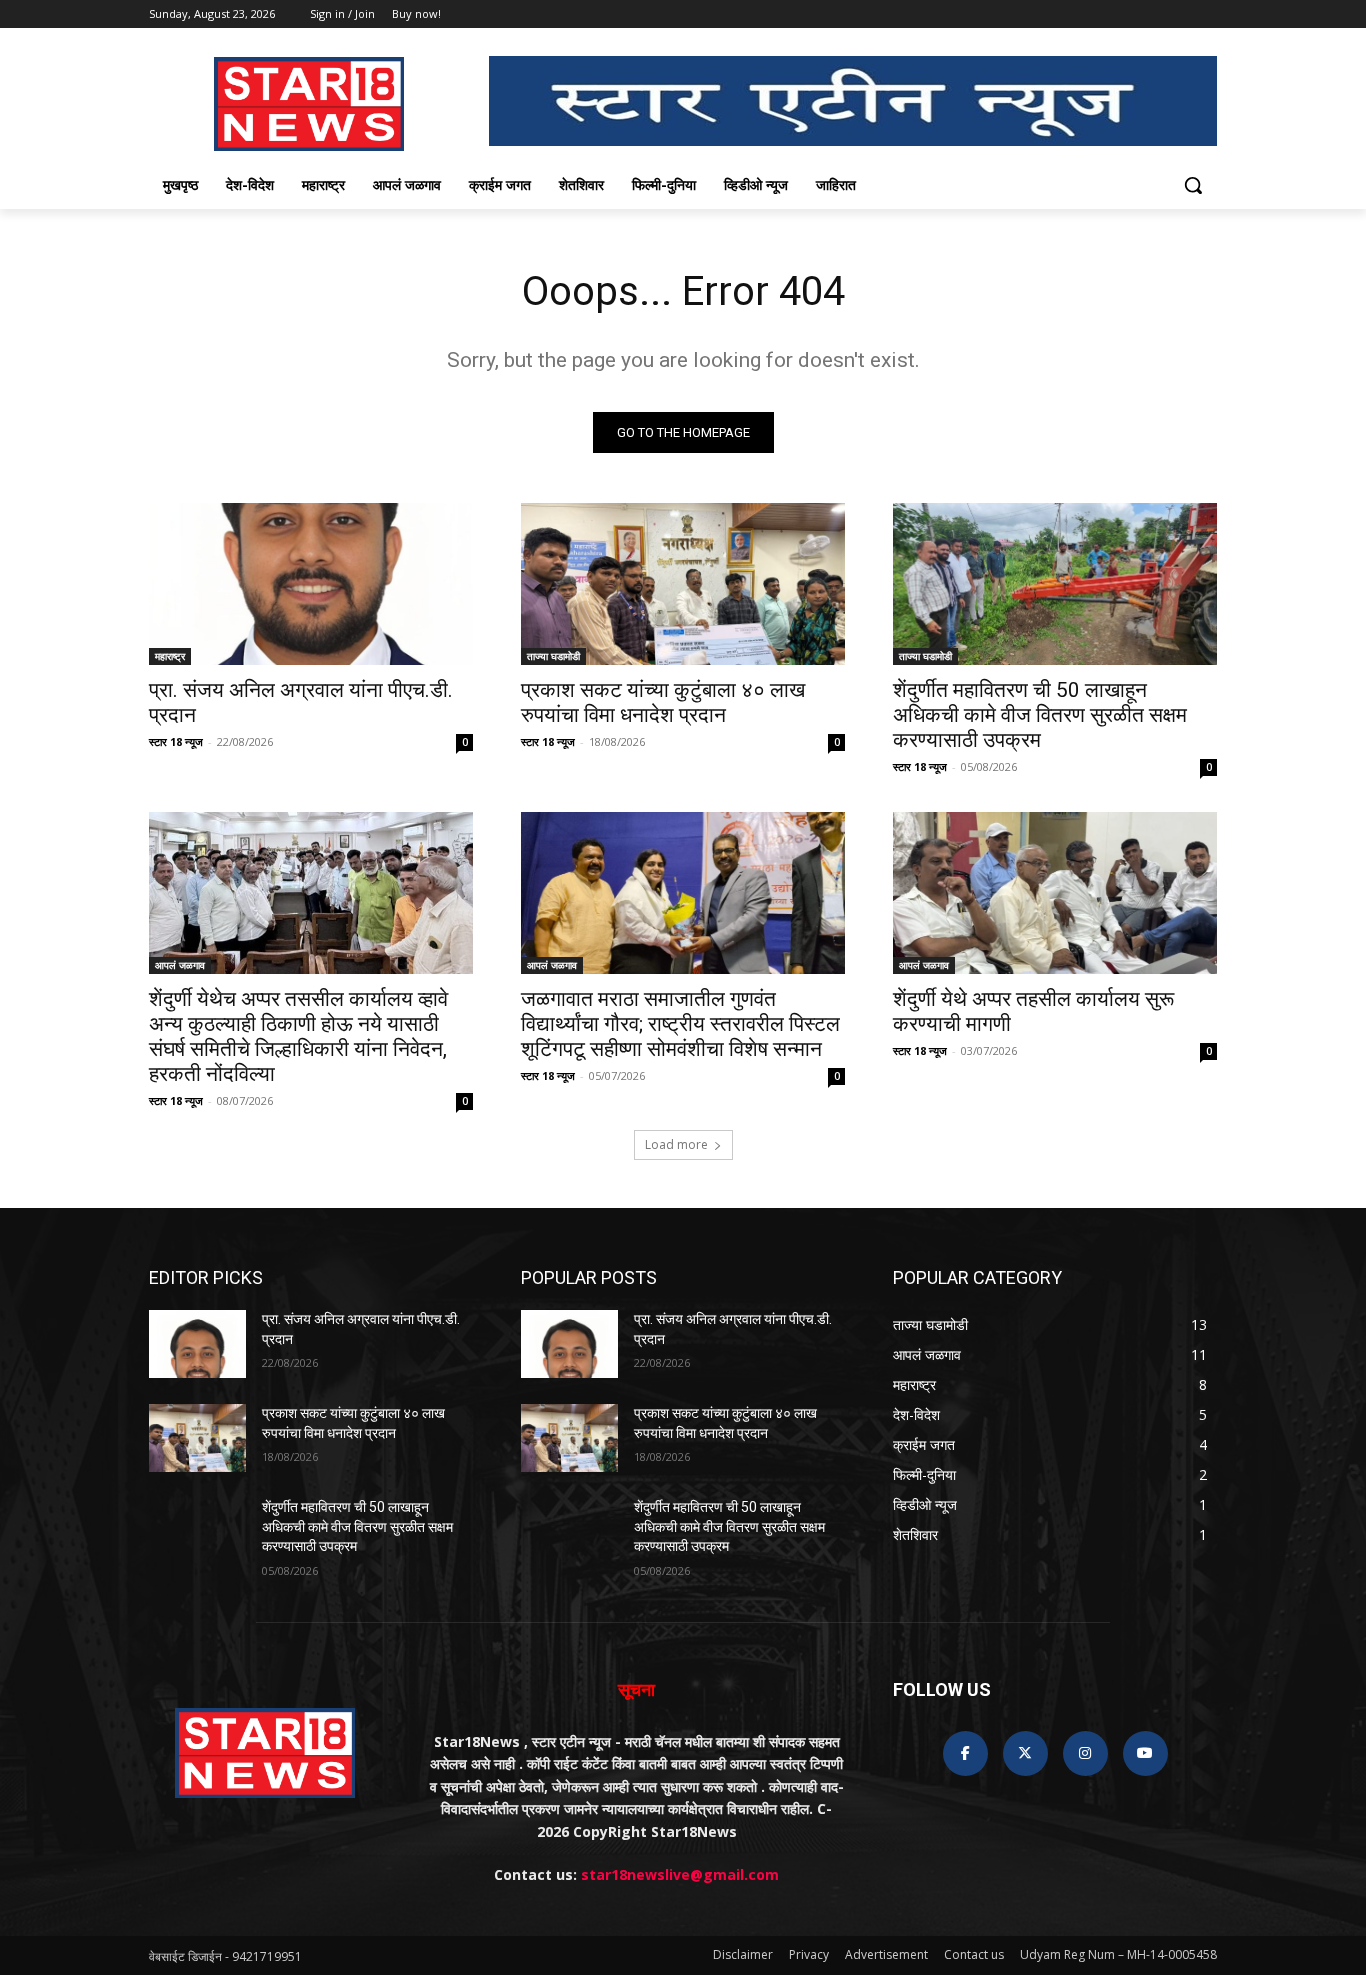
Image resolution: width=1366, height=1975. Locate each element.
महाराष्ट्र (170, 656)
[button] (1193, 185)
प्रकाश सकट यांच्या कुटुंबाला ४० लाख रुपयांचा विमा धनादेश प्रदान (663, 702)
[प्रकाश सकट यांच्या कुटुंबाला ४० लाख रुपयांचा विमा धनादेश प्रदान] (683, 584)
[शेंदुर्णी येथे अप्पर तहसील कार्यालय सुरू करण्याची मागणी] (1055, 893)
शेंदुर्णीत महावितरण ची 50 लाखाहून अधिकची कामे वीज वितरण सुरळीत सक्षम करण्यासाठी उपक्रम (1040, 715)
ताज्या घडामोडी (553, 656)
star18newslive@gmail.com (680, 1874)
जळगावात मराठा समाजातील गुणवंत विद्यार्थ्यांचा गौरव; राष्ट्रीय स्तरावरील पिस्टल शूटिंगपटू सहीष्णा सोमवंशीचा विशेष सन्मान (680, 1024)
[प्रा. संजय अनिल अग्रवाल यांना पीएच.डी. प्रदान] (311, 584)
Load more (676, 1144)
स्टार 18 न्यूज (176, 741)
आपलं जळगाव (180, 965)
